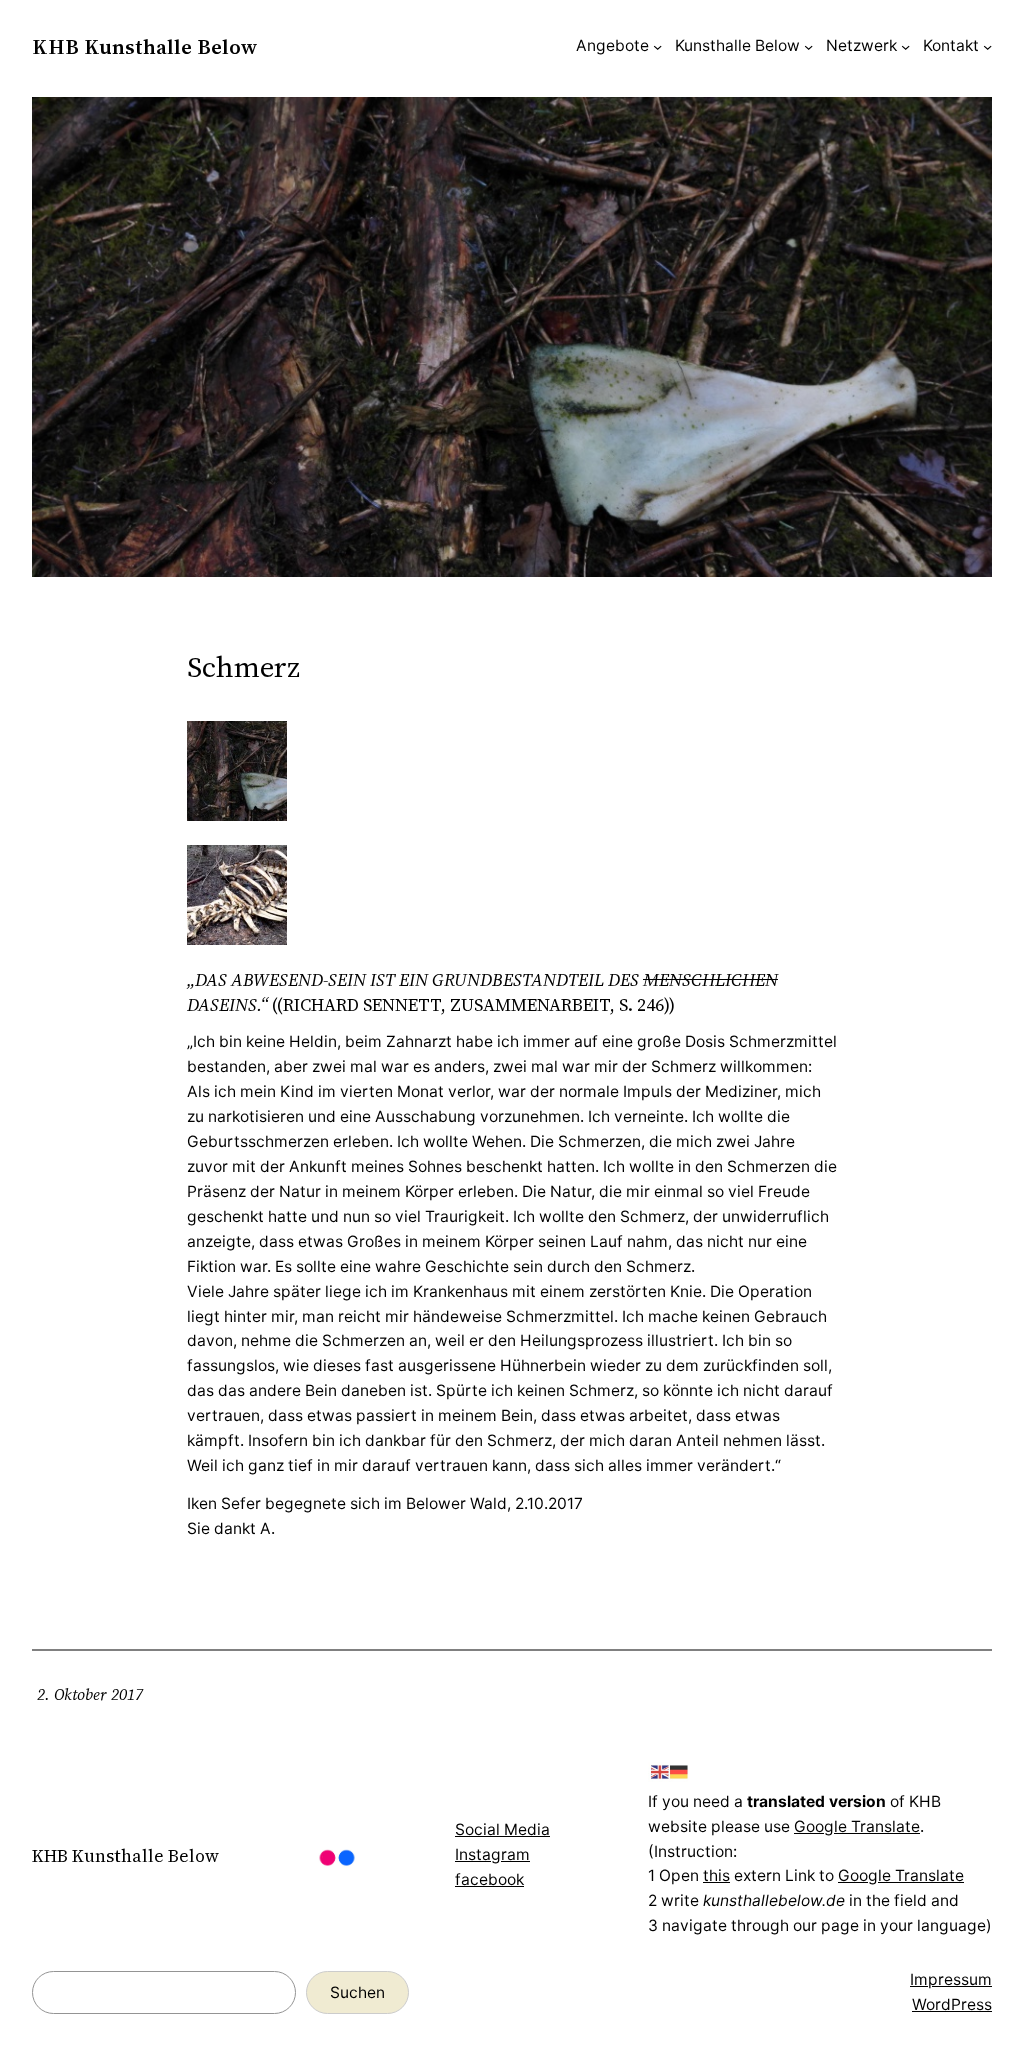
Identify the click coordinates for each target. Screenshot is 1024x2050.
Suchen (357, 1992)
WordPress (952, 2004)
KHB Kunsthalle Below (144, 46)
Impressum (951, 1979)
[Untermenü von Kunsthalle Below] (808, 46)
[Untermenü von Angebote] (657, 46)
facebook (489, 1879)
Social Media (502, 1829)
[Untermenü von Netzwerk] (905, 46)
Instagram (492, 1854)
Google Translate (857, 1826)
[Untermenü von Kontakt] (987, 46)
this (716, 1875)
